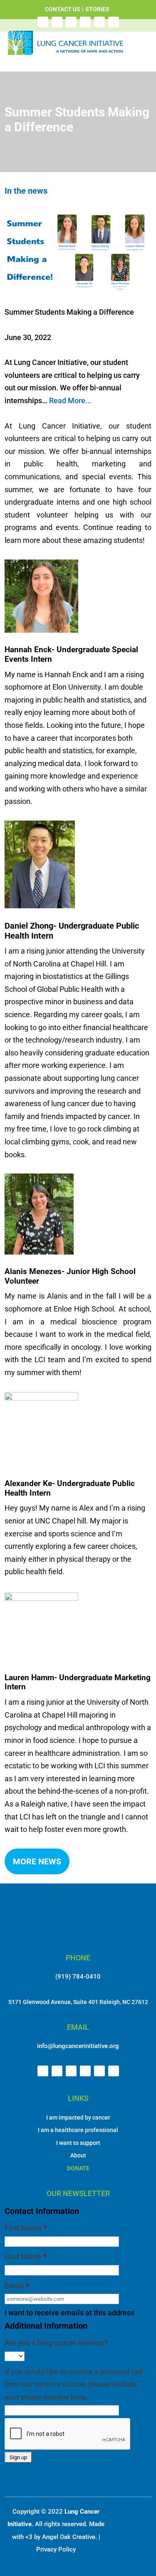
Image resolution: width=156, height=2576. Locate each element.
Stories (97, 9)
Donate (78, 2168)
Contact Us (63, 9)
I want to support (78, 2143)
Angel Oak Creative (69, 2537)
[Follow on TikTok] (114, 22)
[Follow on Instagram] (57, 22)
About (78, 2155)
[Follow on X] (71, 22)
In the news (26, 191)
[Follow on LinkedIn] (85, 22)
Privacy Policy (56, 2549)
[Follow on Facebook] (43, 22)
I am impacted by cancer (78, 2117)
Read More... (70, 401)
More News (37, 1861)
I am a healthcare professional (78, 2130)
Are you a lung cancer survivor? (56, 2343)
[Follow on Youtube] (99, 22)
